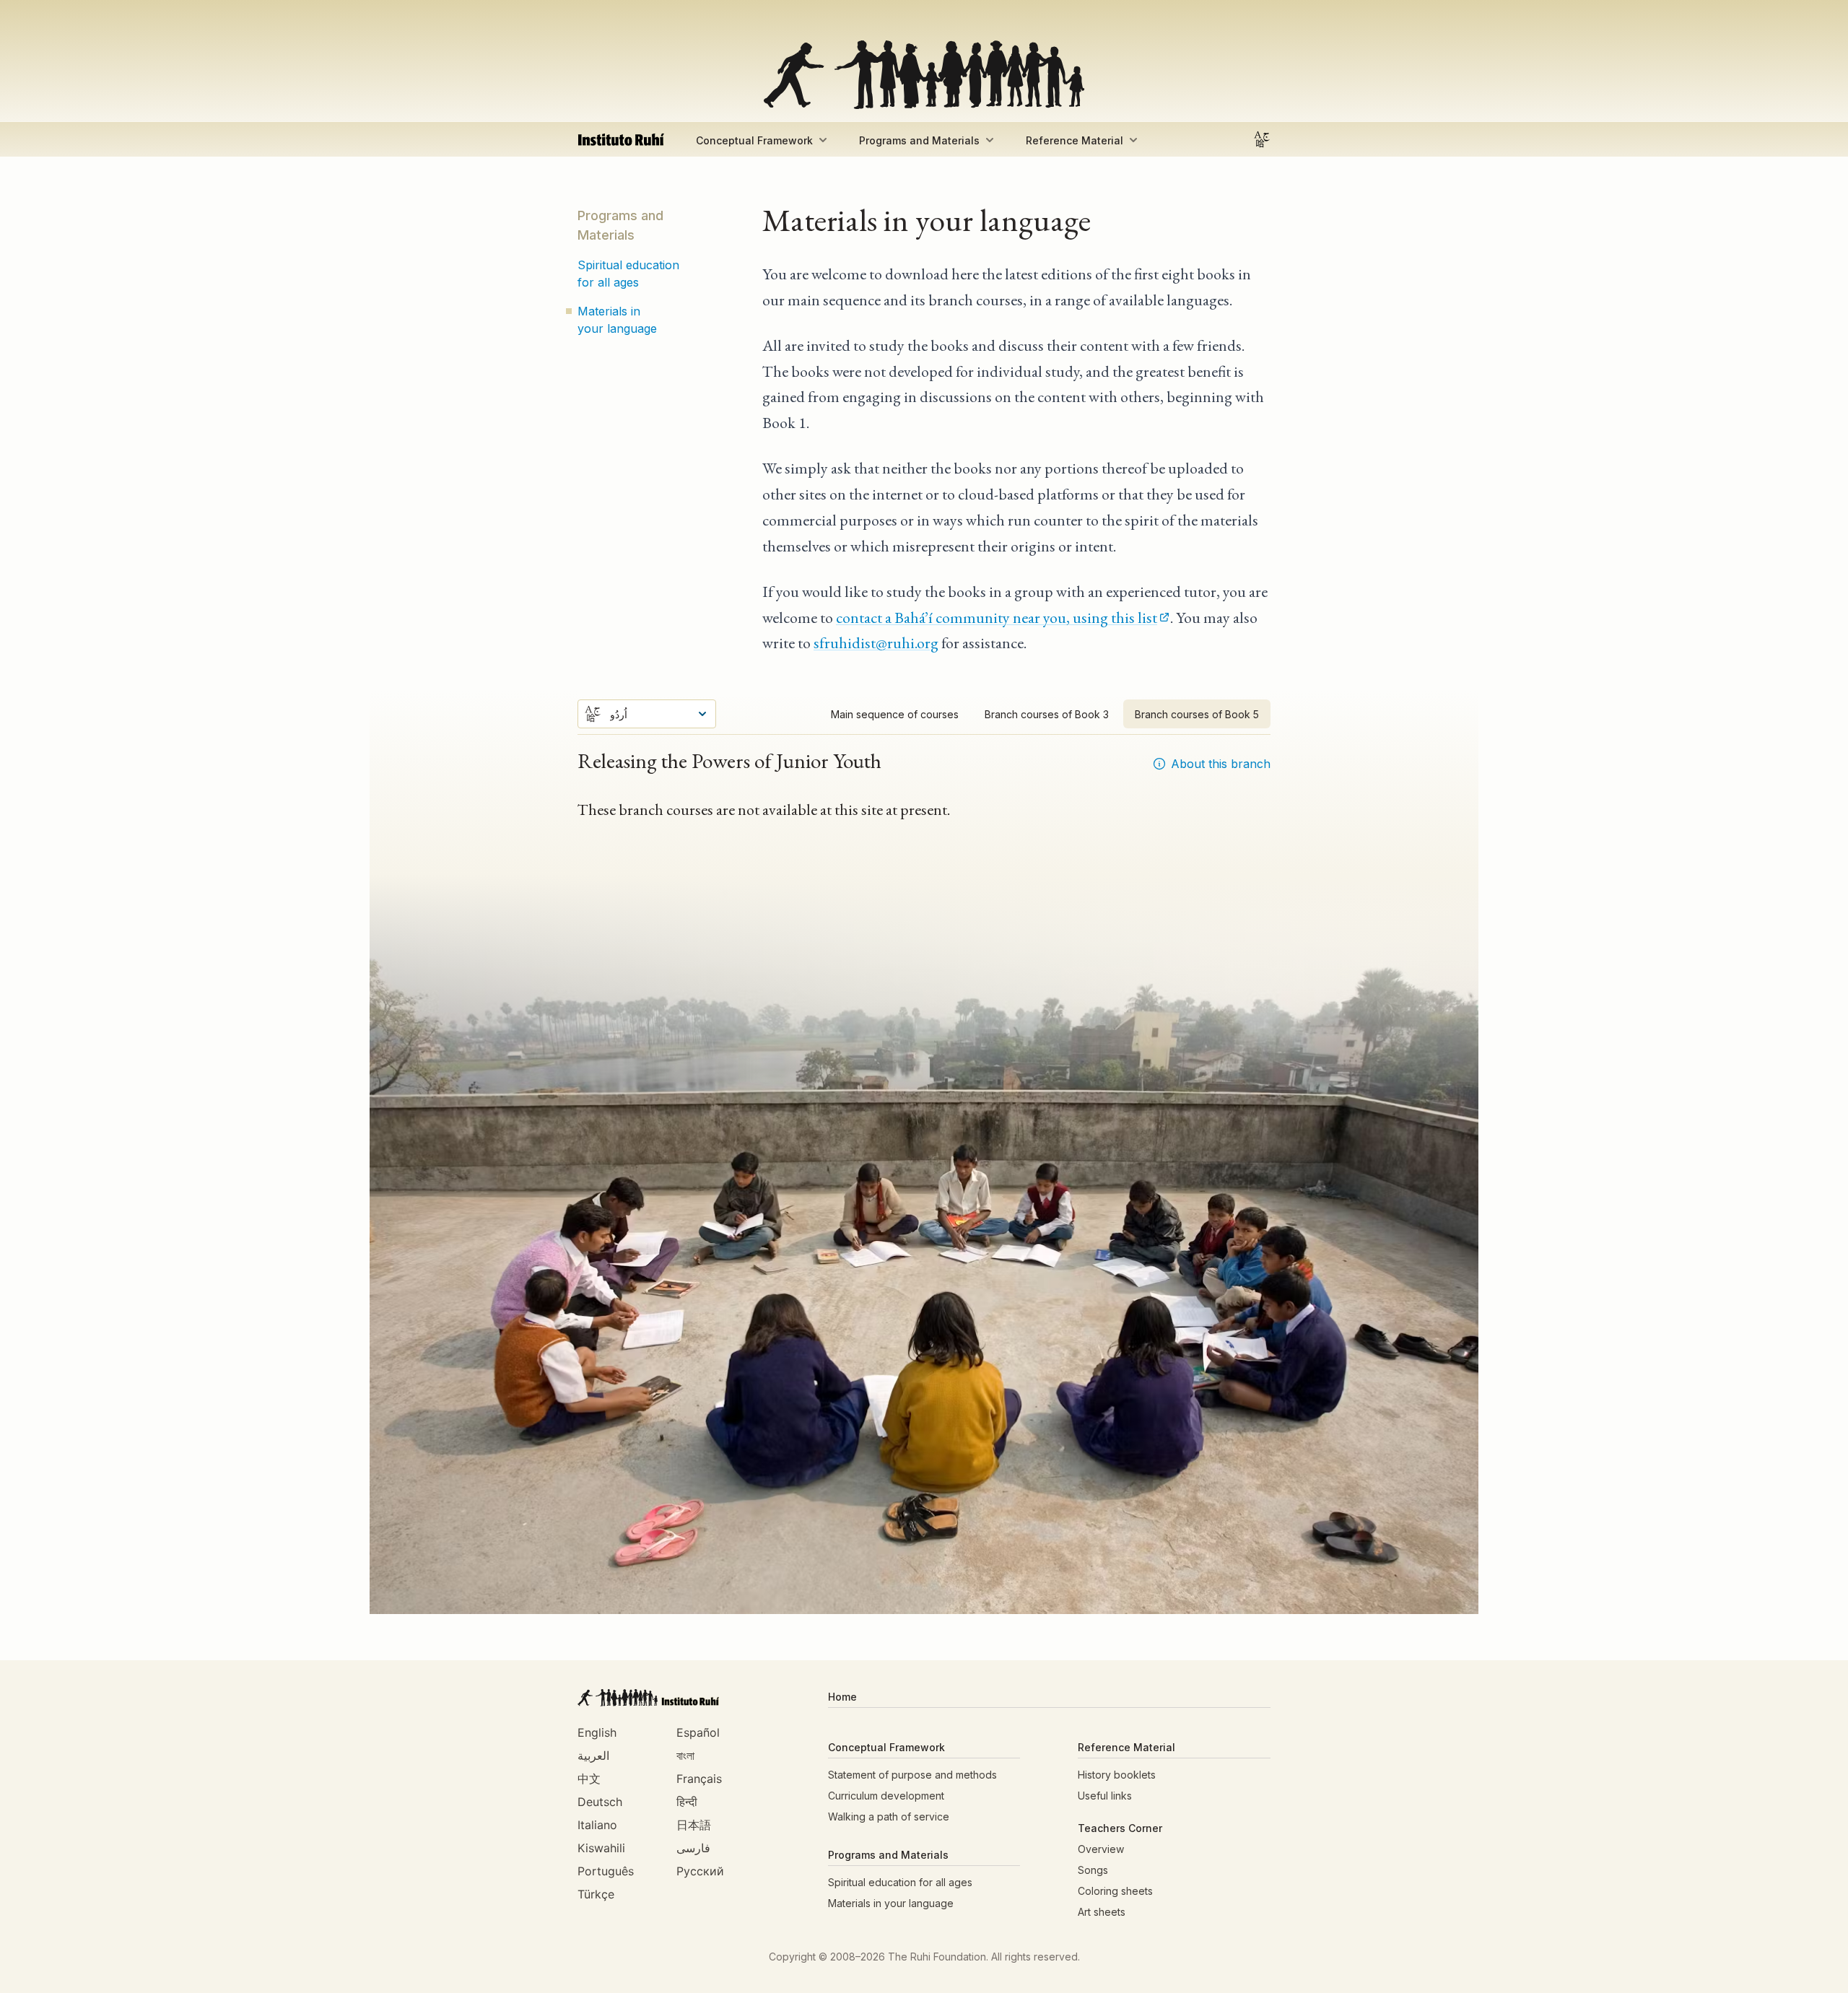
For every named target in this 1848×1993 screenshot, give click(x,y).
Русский (700, 1871)
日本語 (694, 1825)
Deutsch (600, 1802)
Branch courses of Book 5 (1197, 714)
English (597, 1732)
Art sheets (1102, 1912)
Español (698, 1732)
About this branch (1221, 764)
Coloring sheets (1115, 1891)
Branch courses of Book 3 (1047, 714)
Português (606, 1871)
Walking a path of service (889, 1817)
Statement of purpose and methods (912, 1775)
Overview (1101, 1849)
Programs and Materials (919, 140)
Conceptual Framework (754, 140)
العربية (593, 1756)
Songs (1093, 1870)
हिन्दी (687, 1802)
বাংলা (685, 1756)
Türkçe (596, 1894)
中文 (589, 1779)
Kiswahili (601, 1848)
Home (842, 1697)
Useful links (1105, 1796)
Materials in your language (617, 320)
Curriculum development (886, 1796)
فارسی (693, 1848)
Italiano (597, 1825)
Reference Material (1075, 140)
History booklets (1117, 1775)
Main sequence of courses (895, 714)
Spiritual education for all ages (628, 274)
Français (699, 1779)
